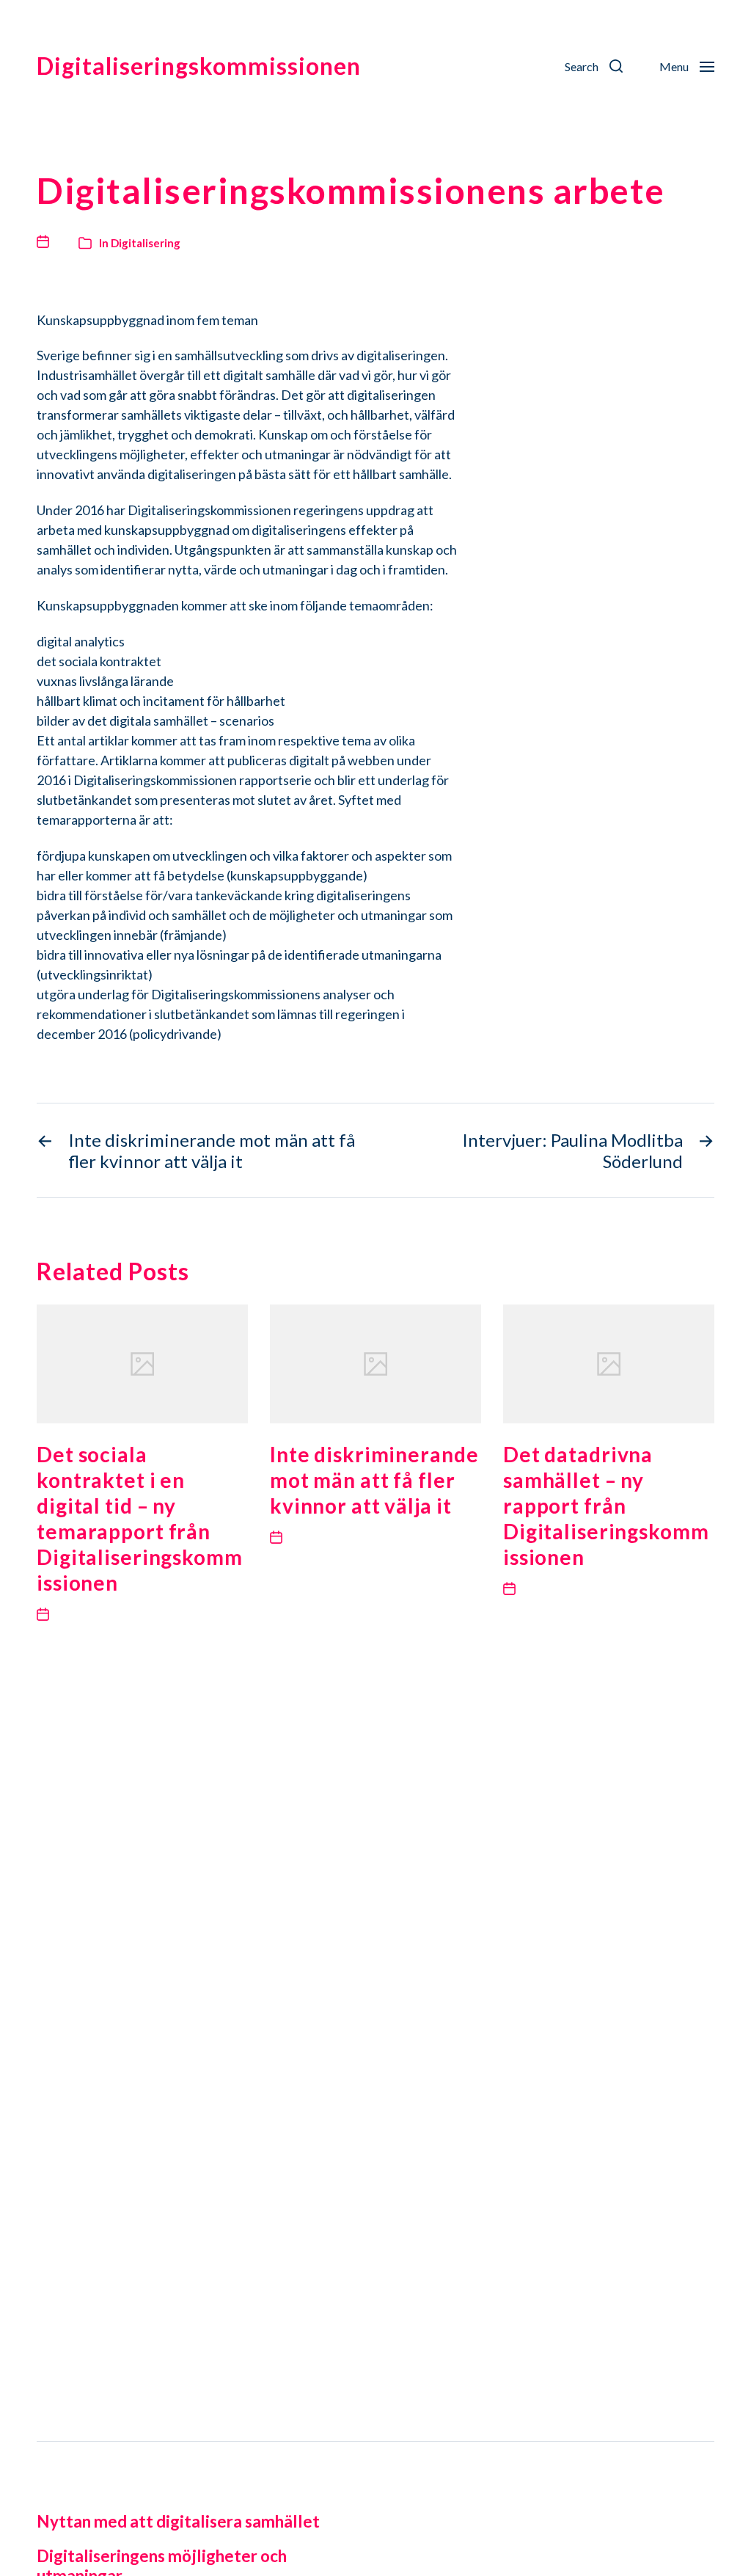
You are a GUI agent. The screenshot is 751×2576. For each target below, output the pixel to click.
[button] (594, 66)
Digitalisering (146, 243)
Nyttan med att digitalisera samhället (178, 2521)
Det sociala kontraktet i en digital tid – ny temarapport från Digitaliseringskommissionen (140, 1518)
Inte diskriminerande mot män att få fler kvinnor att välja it (374, 1480)
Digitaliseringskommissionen (199, 66)
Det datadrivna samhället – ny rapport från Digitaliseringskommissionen (606, 1506)
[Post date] (47, 241)
